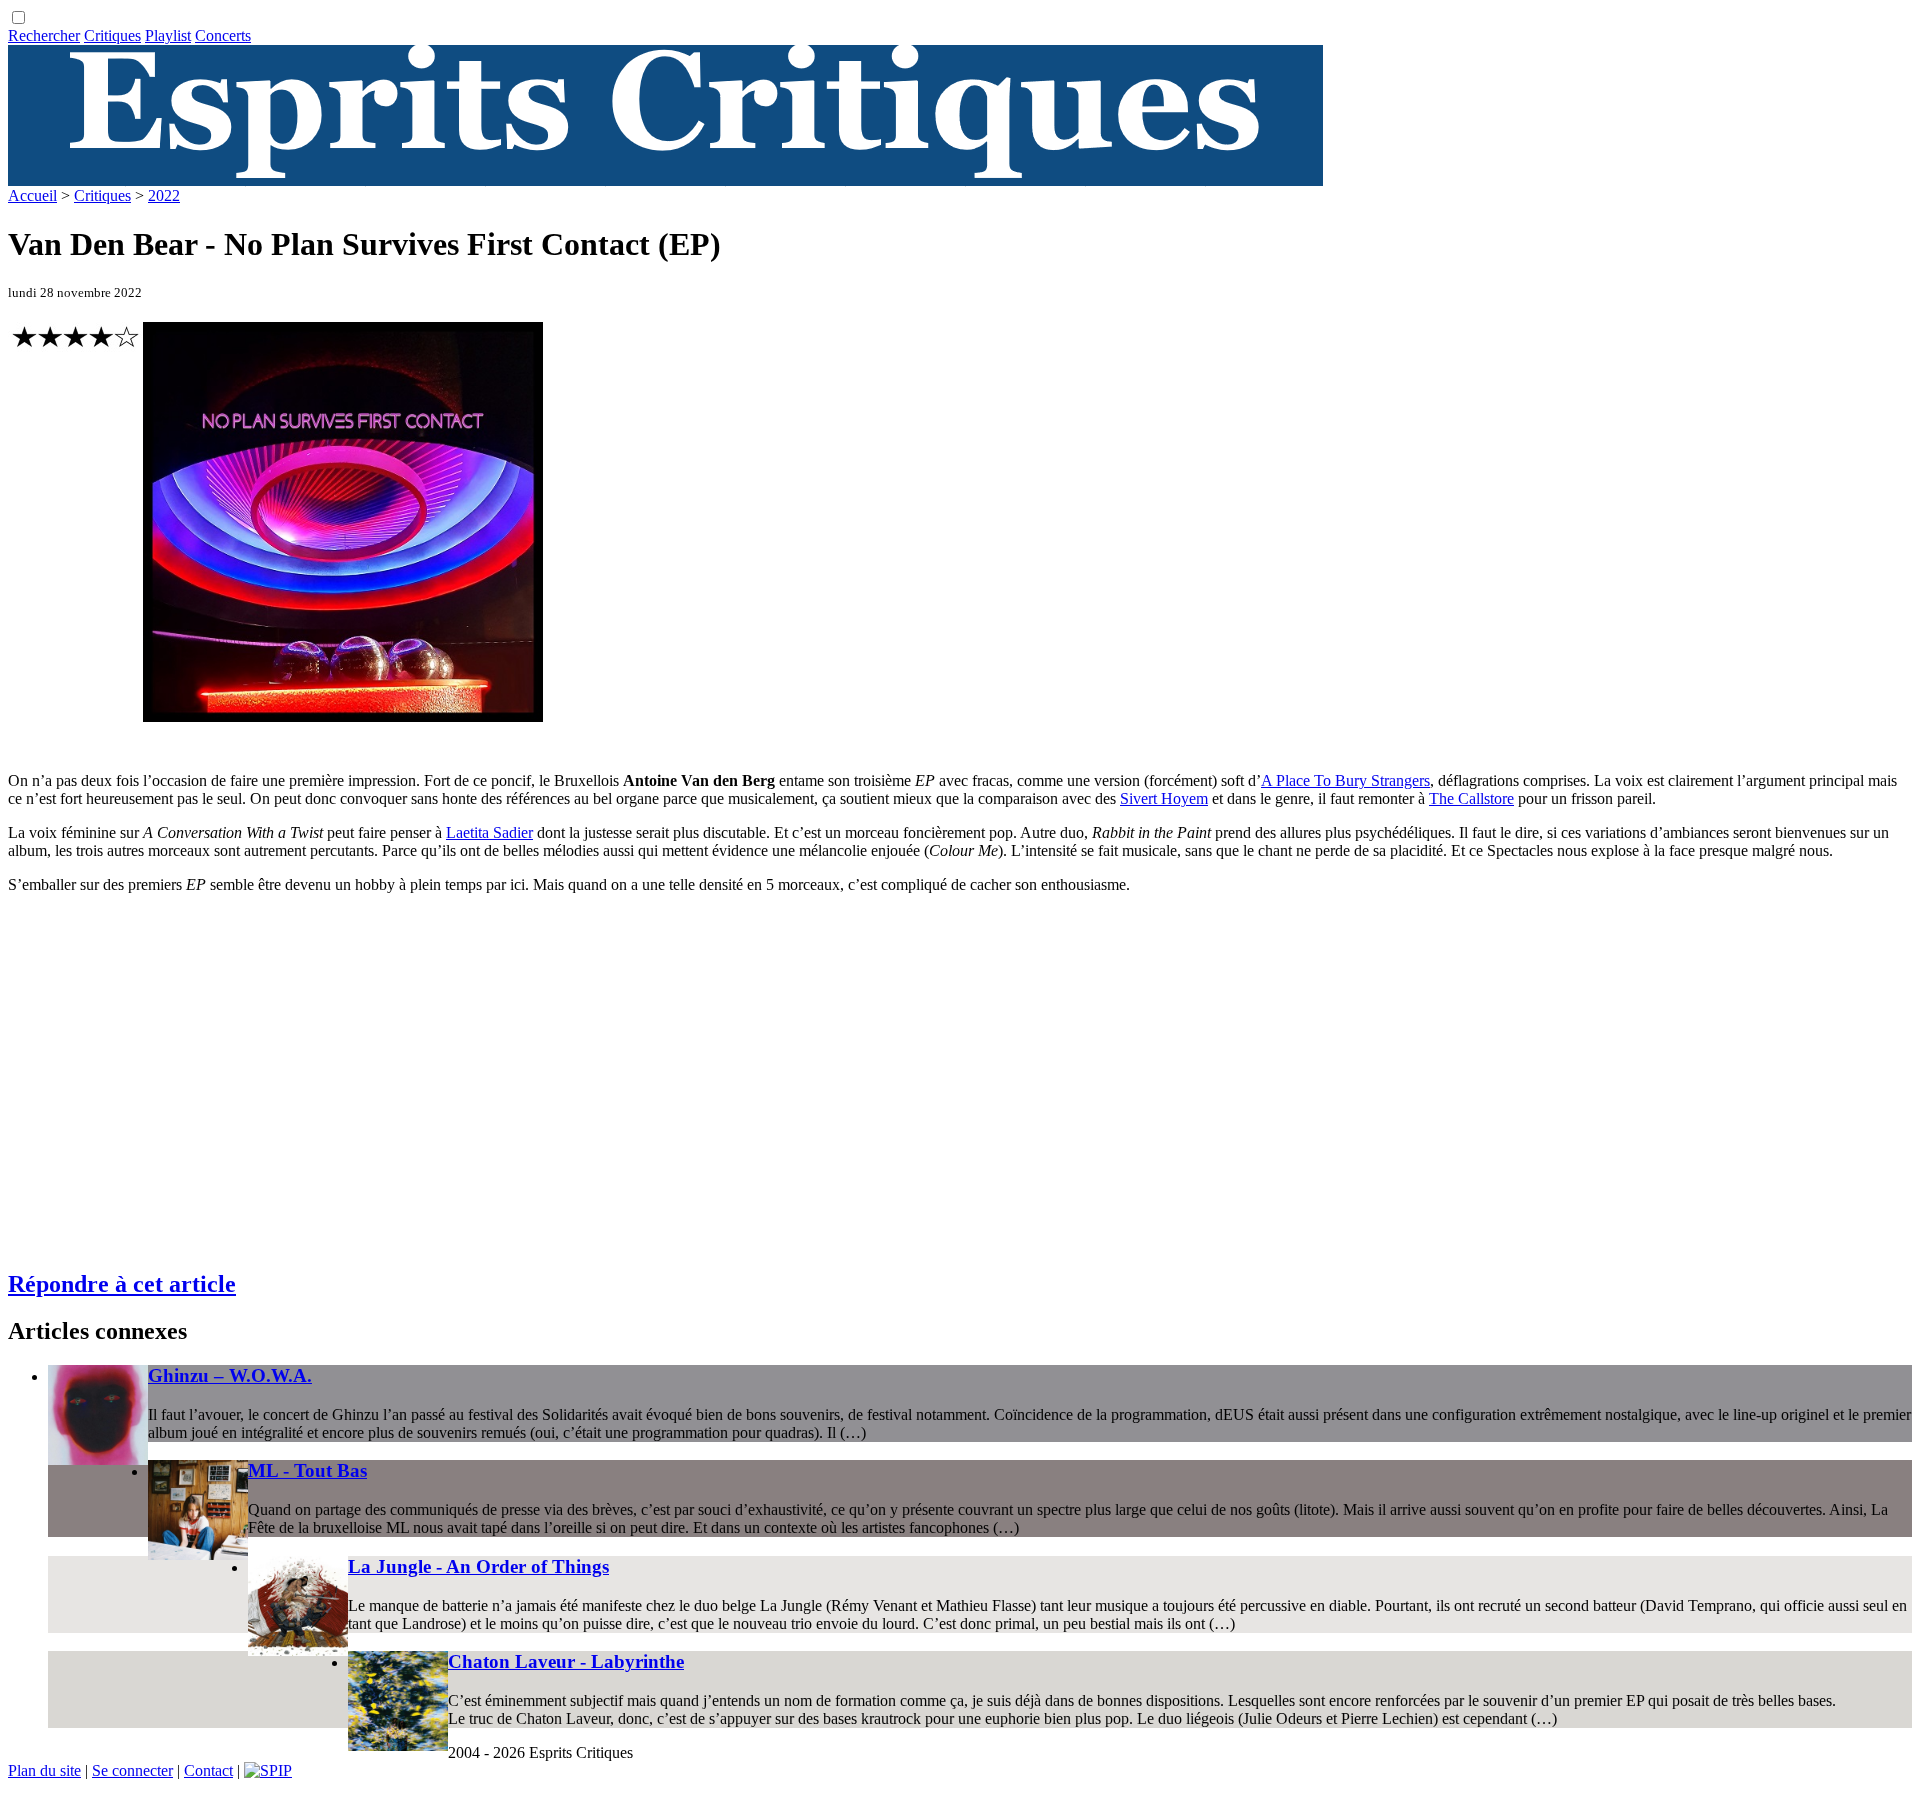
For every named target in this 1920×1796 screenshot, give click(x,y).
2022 (164, 195)
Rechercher (44, 35)
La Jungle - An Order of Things (478, 1566)
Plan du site (44, 1770)
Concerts (223, 35)
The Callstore (1471, 798)
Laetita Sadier (489, 832)
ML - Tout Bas (307, 1470)
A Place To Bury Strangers (1345, 780)
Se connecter (132, 1770)
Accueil (32, 195)
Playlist (168, 35)
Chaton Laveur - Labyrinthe (566, 1661)
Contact (208, 1770)
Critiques (112, 35)
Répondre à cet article (122, 1284)
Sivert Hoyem (1164, 798)
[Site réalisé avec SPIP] (268, 1770)
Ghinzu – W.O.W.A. (230, 1375)
